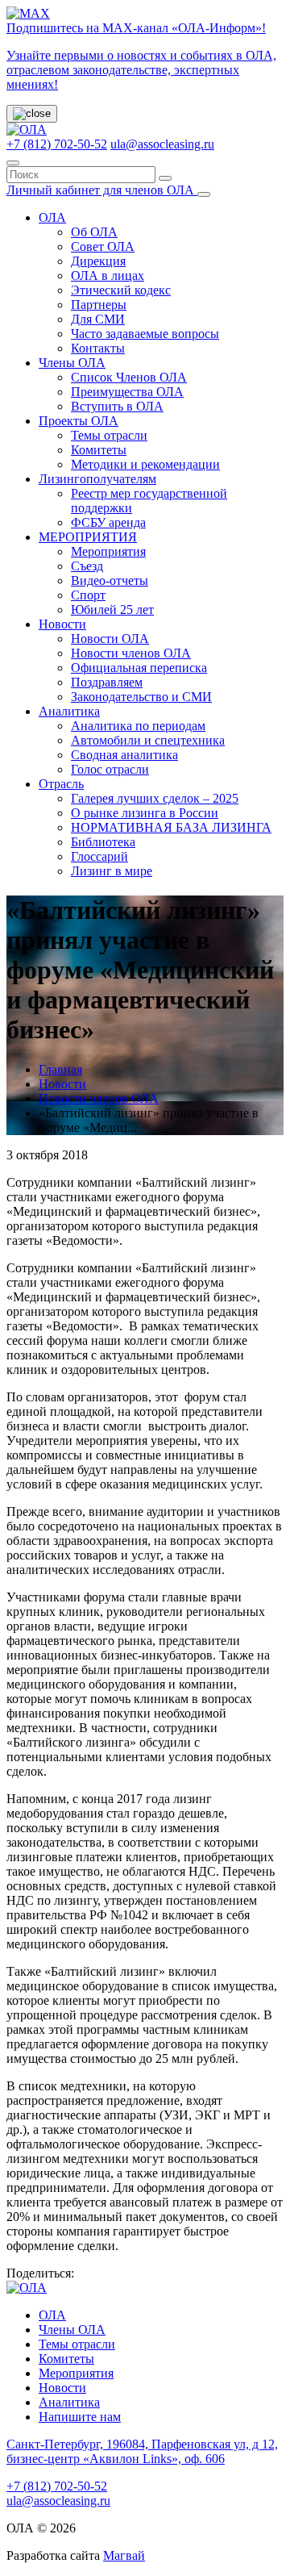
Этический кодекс (121, 290)
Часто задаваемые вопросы (145, 334)
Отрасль (61, 784)
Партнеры (99, 305)
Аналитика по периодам (138, 726)
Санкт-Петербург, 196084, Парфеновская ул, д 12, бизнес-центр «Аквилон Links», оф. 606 (142, 2451)
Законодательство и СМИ (141, 697)
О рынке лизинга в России (145, 813)
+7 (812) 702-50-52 (57, 144)
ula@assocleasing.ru (162, 144)
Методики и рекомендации (145, 464)
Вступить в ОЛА (117, 406)
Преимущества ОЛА (127, 392)
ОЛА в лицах (108, 276)
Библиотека (103, 842)
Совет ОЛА (103, 246)
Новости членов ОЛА (131, 653)
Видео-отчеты (110, 580)
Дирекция (98, 261)
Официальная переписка (139, 668)
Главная (60, 1069)
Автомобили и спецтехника (148, 740)
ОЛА (52, 217)
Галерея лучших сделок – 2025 (155, 798)
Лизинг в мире (112, 871)
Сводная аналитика (124, 755)
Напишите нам (80, 2417)
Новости (62, 624)
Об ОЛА (94, 232)
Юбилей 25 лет (112, 610)
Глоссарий (99, 856)
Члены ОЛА (72, 363)
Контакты (98, 348)
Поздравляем (107, 682)
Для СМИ (98, 319)
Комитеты (99, 450)
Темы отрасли (109, 435)
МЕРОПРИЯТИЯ (88, 537)
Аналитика (69, 711)
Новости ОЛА (110, 639)
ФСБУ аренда (108, 522)
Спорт (88, 595)
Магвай (124, 2555)
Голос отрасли (110, 769)
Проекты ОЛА (79, 421)
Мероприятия (108, 551)
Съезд (87, 566)
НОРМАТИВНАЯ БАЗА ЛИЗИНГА (171, 827)
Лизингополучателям (97, 479)
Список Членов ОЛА (129, 377)
